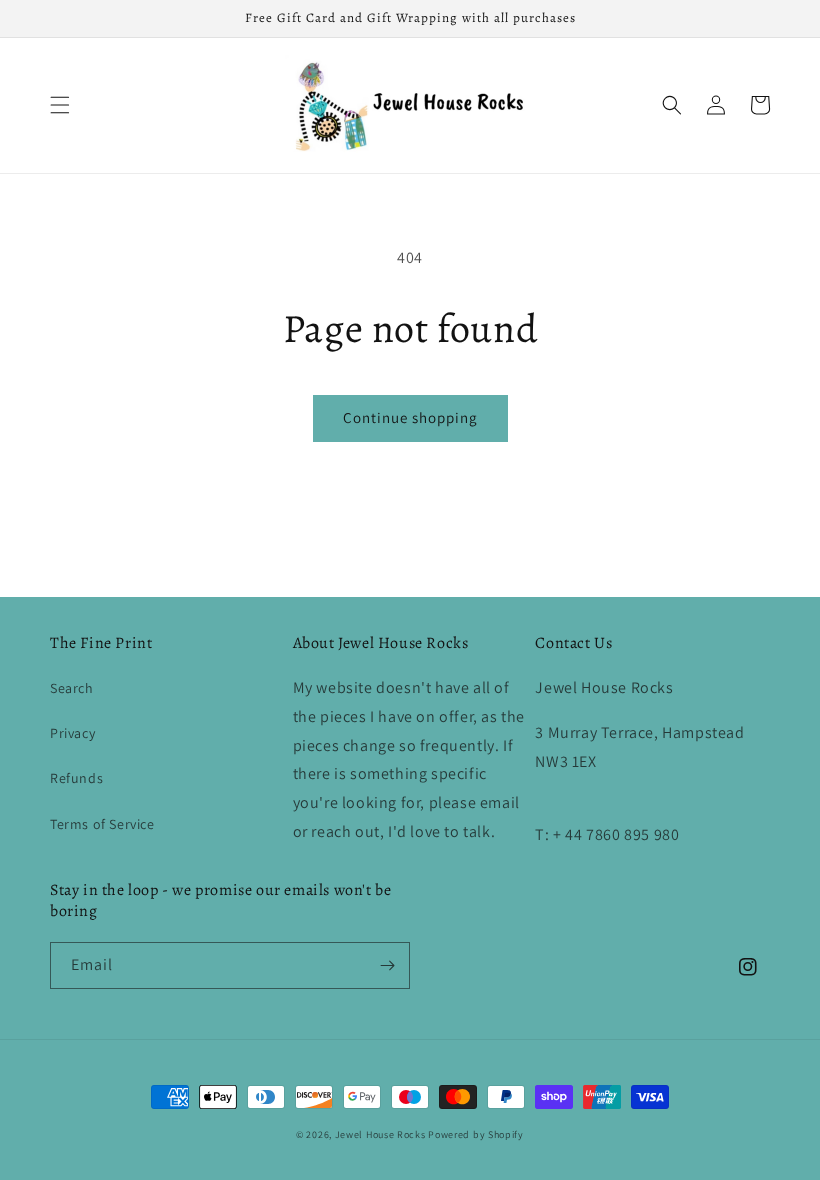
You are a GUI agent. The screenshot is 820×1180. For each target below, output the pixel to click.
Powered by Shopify (476, 1134)
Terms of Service (102, 824)
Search (72, 688)
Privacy (72, 733)
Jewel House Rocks (380, 1134)
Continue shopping (410, 417)
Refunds (76, 778)
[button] (60, 105)
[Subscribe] (387, 965)
